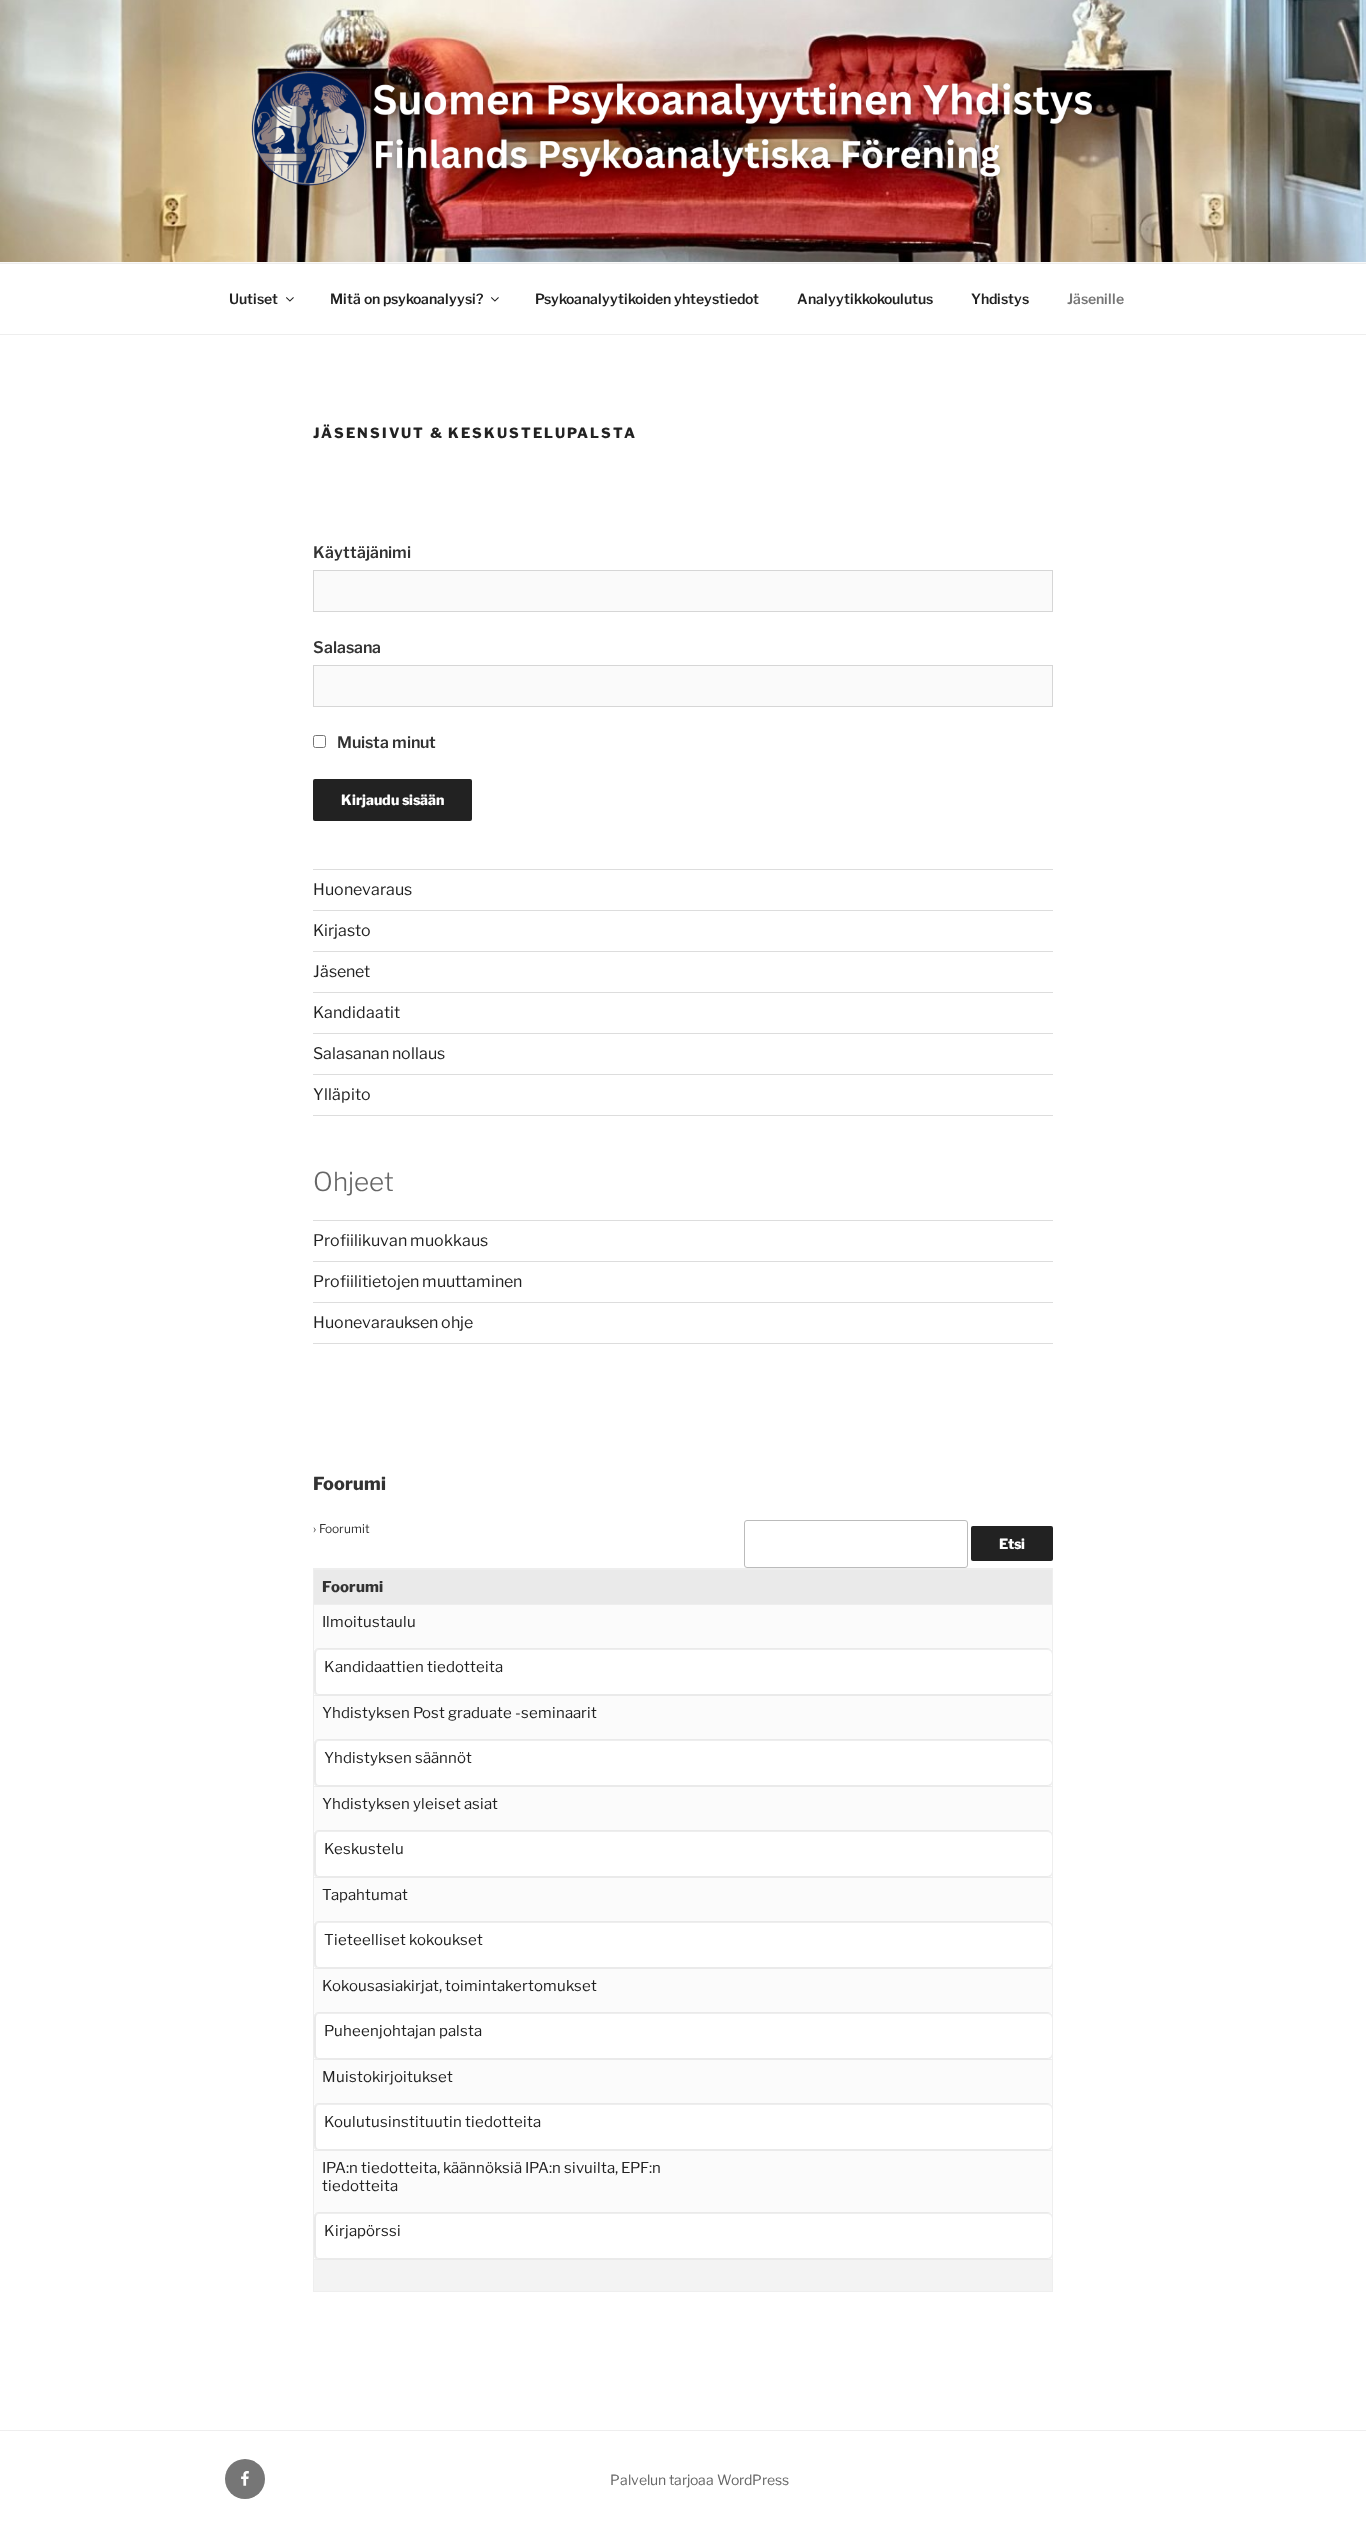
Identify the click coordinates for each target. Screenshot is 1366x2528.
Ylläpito (342, 1094)
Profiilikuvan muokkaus (400, 1240)
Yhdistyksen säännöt (398, 1758)
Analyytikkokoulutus (865, 298)
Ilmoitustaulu (369, 1622)
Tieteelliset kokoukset (403, 1940)
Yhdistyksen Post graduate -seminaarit (459, 1713)
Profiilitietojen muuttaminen (417, 1281)
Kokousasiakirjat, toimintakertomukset (459, 1986)
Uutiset (253, 298)
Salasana (347, 647)
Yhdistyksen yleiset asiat (410, 1804)
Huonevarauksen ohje (393, 1322)
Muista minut (385, 742)
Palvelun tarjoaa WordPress (699, 2479)
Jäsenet (341, 971)
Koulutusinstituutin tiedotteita (432, 2122)
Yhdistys (1000, 298)
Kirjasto (342, 930)
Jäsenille (1095, 298)
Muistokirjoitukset (387, 2077)
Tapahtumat (365, 1895)
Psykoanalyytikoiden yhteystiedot (647, 298)
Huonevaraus (362, 889)
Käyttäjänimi (362, 552)
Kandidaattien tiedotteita (413, 1667)
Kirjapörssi (362, 2231)
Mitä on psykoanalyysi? (406, 298)
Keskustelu (364, 1849)
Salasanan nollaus (379, 1053)
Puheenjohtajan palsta (403, 2031)
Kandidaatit (356, 1012)
